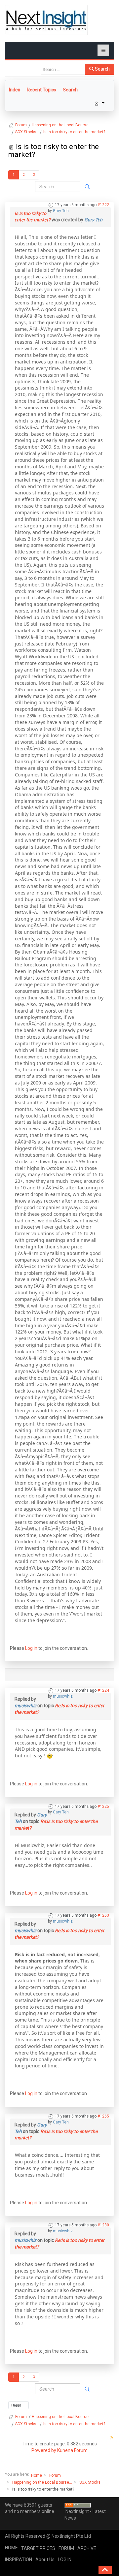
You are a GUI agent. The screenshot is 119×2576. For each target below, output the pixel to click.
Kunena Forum (72, 2450)
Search (102, 69)
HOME (11, 2548)
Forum (55, 2475)
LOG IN (65, 2560)
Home (37, 2475)
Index (15, 90)
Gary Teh (61, 211)
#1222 (103, 205)
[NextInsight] (46, 20)
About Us (45, 2560)
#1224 (103, 1690)
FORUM (66, 2548)
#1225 (103, 1806)
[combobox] (63, 69)
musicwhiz (63, 1696)
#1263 (103, 1915)
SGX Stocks (90, 2482)
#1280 (103, 2225)
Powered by (44, 2450)
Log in (31, 1648)
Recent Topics (41, 90)
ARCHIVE (87, 2548)
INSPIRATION (19, 2560)
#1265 (103, 2116)
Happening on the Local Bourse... (42, 2482)
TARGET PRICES (38, 2548)
